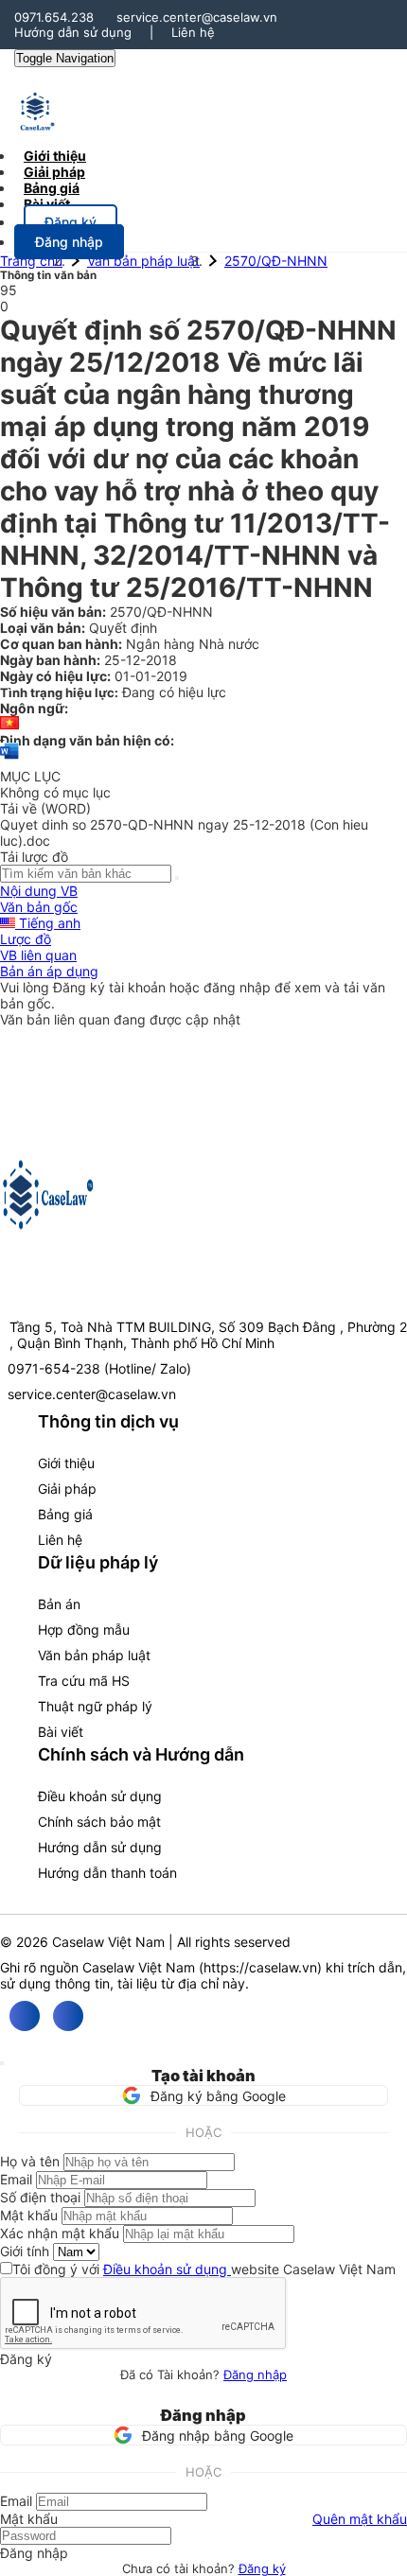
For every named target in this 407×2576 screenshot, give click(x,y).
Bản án (59, 1604)
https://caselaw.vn (260, 1967)
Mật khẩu (29, 2215)
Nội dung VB (39, 891)
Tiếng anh (48, 923)
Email (16, 2179)
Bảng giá (65, 1514)
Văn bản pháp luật (143, 261)
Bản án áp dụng (49, 971)
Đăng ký (262, 2568)
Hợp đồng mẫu (84, 1630)
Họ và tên (30, 2161)
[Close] (2, 2063)
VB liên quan (38, 955)
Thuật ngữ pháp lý (95, 1706)
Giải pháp (67, 1489)
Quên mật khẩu (360, 2519)
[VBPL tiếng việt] (9, 724)
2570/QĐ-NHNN (276, 261)
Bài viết (47, 204)
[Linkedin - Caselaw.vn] (68, 2016)
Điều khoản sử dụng (100, 1796)
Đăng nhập (255, 2374)
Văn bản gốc (39, 907)
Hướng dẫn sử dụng (73, 32)
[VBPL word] (9, 760)
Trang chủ (31, 261)
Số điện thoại (40, 2197)
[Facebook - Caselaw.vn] (25, 2016)
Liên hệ (193, 32)
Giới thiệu (66, 1463)
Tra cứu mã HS (84, 1681)
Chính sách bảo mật (99, 1822)
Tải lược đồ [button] (34, 857)
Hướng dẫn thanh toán (107, 1873)
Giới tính (25, 2251)
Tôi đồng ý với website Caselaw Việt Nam (204, 2269)
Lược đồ (26, 939)
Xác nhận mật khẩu (60, 2233)
